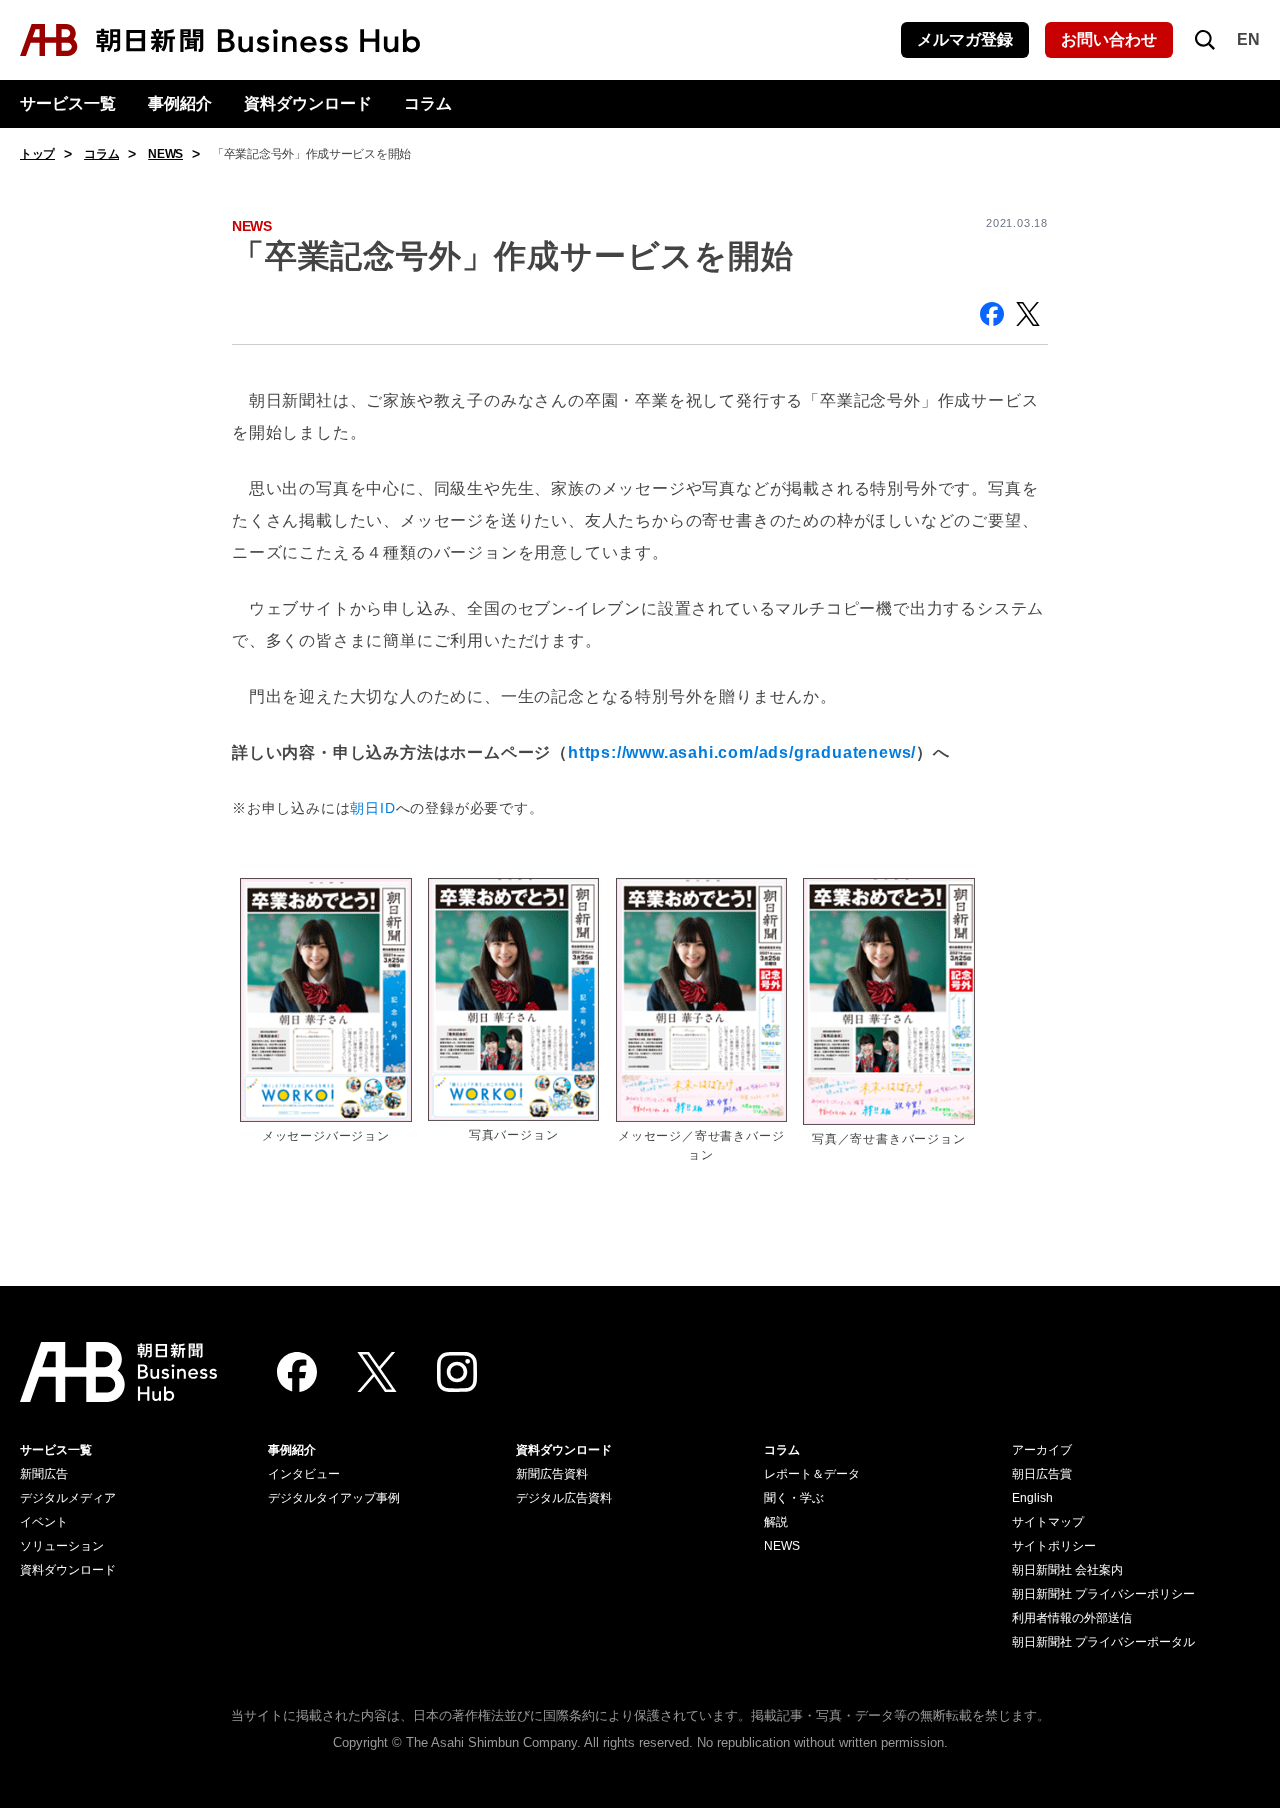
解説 (776, 1522)
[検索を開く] (1205, 40)
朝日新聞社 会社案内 (1067, 1570)
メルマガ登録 (965, 39)
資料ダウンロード (308, 103)
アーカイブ (1042, 1450)
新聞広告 (44, 1474)
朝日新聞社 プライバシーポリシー (1103, 1594)
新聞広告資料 (552, 1474)
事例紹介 (180, 103)
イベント (44, 1522)
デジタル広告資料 (564, 1498)
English (1032, 1498)
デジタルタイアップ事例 (334, 1498)
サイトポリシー (1054, 1546)
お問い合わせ (1109, 39)
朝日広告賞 (1042, 1474)
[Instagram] (457, 1372)
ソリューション (62, 1546)
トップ (37, 154)
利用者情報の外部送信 (1072, 1618)
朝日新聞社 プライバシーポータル (1103, 1642)
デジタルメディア (68, 1498)
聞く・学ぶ (794, 1498)
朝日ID (372, 808)
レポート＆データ (812, 1474)
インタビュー (304, 1474)
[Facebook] (297, 1372)
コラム (428, 103)
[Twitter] (377, 1372)
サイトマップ (1048, 1522)
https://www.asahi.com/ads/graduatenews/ (742, 752)
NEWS (165, 154)
